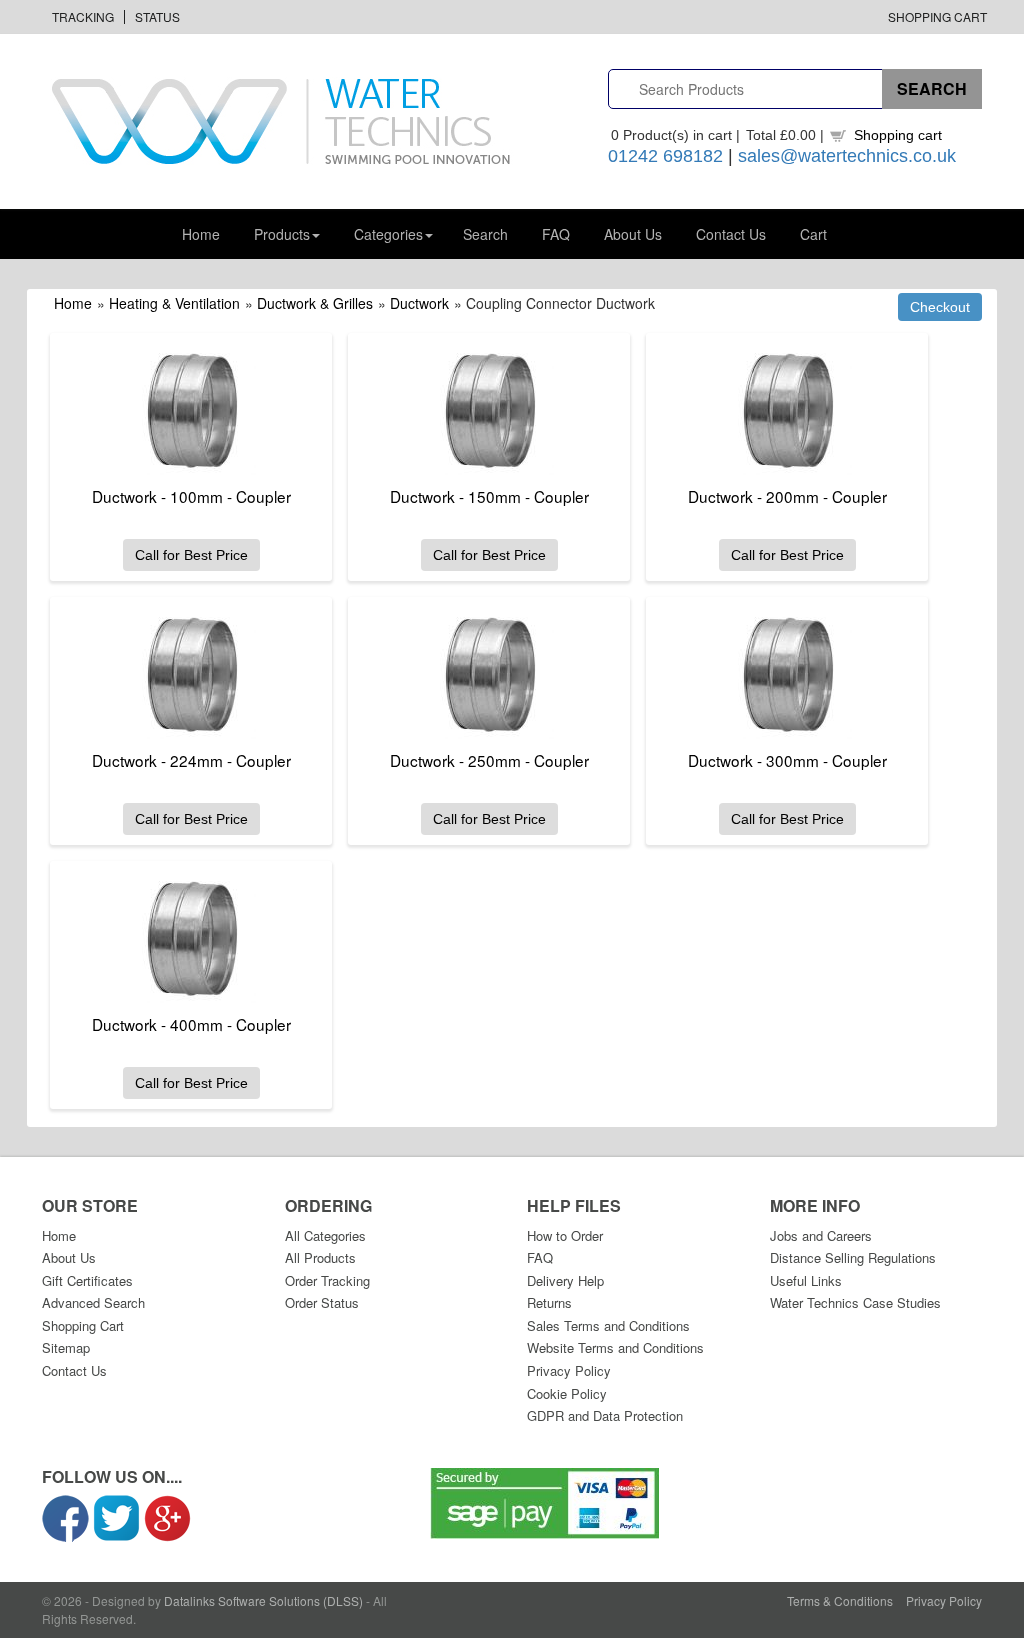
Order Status (322, 1302)
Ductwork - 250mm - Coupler (489, 760)
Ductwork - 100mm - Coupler (191, 496)
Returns (549, 1302)
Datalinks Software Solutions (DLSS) (263, 1600)
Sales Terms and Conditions (608, 1325)
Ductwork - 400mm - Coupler (191, 1024)
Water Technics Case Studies (855, 1302)
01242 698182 (665, 156)
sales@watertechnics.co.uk (847, 156)
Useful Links (806, 1280)
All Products (320, 1257)
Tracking (83, 16)
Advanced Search (93, 1302)
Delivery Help (565, 1280)
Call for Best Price (191, 555)
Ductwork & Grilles (315, 303)
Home (201, 234)
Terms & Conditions (840, 1600)
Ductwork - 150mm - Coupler (489, 496)
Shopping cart (898, 135)
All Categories (325, 1235)
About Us (633, 234)
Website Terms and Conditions (615, 1347)
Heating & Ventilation (174, 303)
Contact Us (731, 234)
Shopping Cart (937, 16)
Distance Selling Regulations (853, 1257)
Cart (813, 234)
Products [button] (282, 234)
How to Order (565, 1235)
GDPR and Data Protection (605, 1415)
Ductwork (419, 303)
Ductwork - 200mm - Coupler (787, 496)
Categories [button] (388, 234)
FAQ (556, 234)
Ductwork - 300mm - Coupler (787, 760)
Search (485, 234)
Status (157, 16)
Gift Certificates (87, 1280)
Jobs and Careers (821, 1235)
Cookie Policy (567, 1393)
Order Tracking (327, 1280)
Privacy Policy (569, 1370)
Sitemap (66, 1347)
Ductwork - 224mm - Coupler (191, 760)
